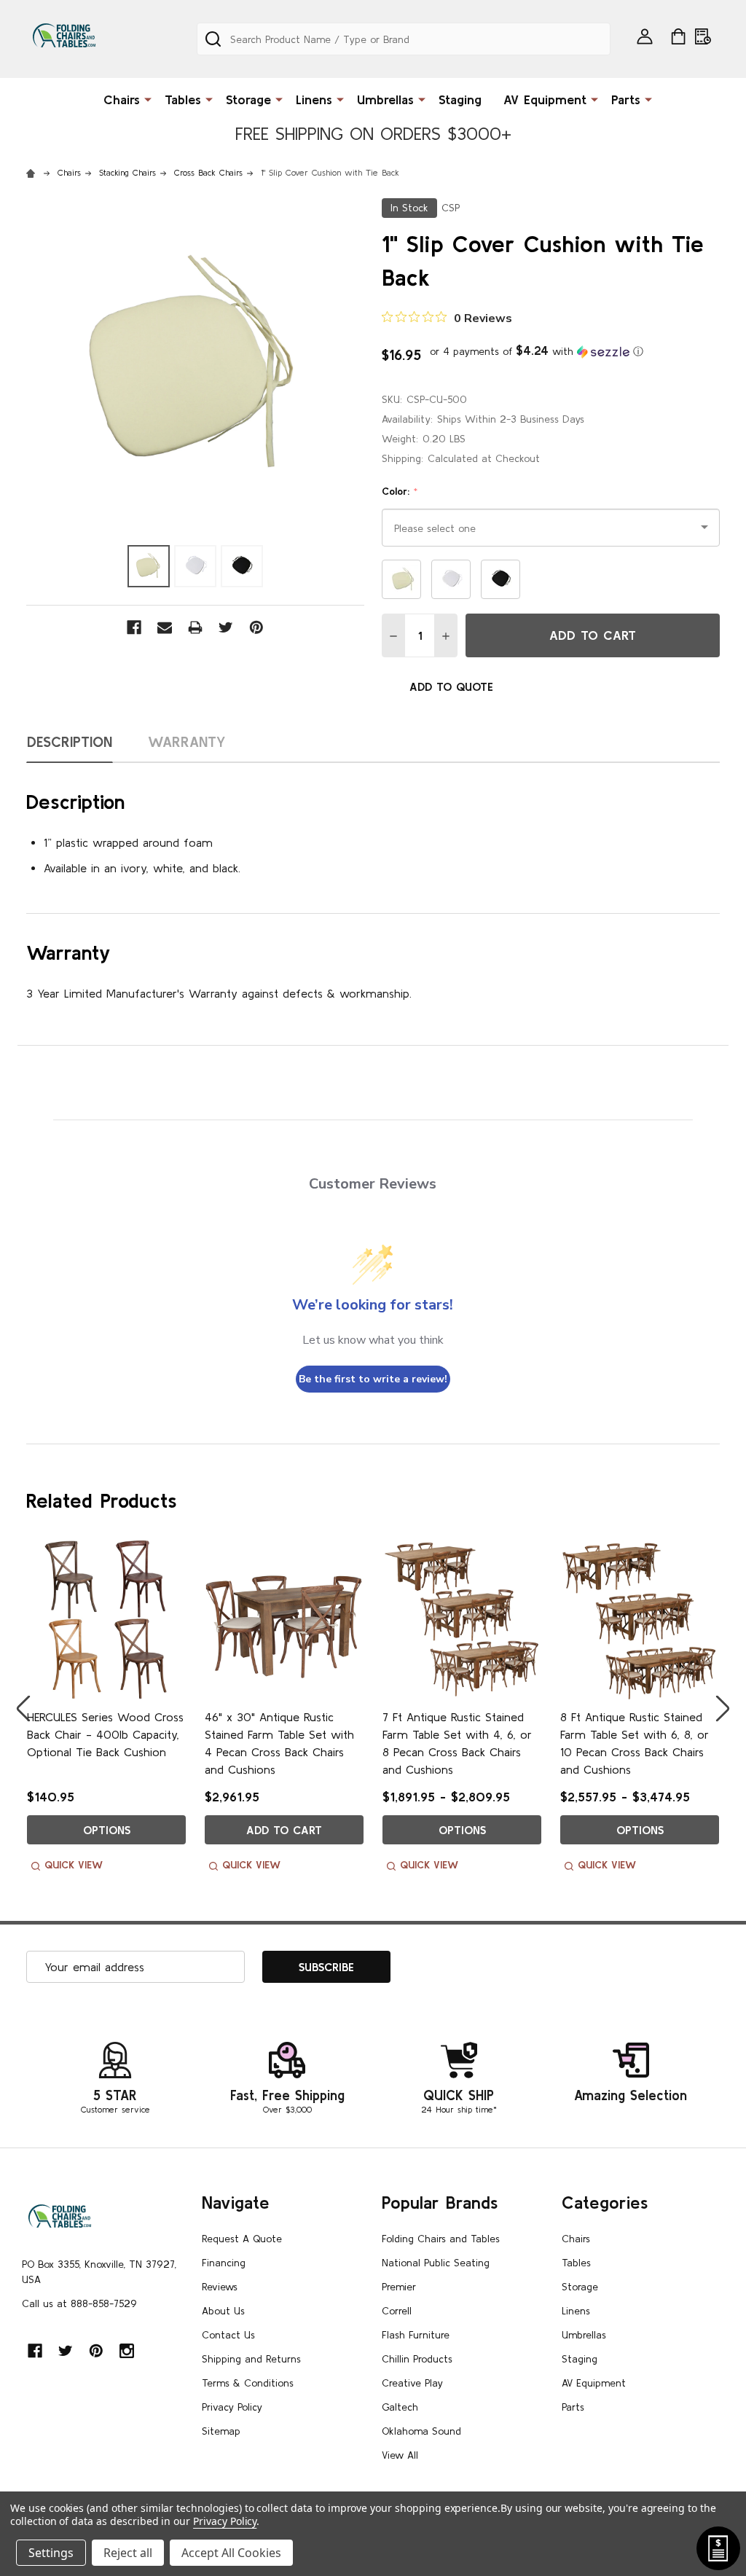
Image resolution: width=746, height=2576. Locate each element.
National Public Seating (436, 2263)
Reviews (220, 2287)
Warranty (187, 741)
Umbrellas (385, 99)
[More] (148, 98)
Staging (460, 99)
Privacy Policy (232, 2407)
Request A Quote (242, 2239)
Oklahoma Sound (421, 2431)
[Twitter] (226, 627)
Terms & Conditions (248, 2383)
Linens (314, 99)
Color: (400, 492)
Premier (399, 2287)
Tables (183, 99)
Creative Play (412, 2383)
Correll (397, 2311)
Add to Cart (593, 635)
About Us (223, 2311)
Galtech (400, 2407)
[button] (537, 351)
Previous (23, 1708)
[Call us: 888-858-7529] (703, 36)
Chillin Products (417, 2359)
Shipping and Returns (251, 2359)
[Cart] (678, 36)
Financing (224, 2263)
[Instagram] (127, 2351)
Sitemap (221, 2431)
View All (400, 2455)
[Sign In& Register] (645, 36)
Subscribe (326, 1967)
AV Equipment (545, 99)
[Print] (195, 627)
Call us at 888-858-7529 (79, 2303)
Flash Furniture (416, 2335)
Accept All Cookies (231, 2553)
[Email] (165, 627)
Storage (248, 99)
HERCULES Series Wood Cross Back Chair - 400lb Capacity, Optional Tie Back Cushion (105, 1734)
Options (107, 1830)
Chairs (122, 99)
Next (723, 1708)
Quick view (74, 1865)
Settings (51, 2553)
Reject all (128, 2553)
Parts (626, 99)
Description (70, 741)
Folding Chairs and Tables (441, 2239)
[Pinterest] (256, 627)
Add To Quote (451, 686)
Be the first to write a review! (373, 1379)
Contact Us (228, 2335)
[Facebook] (134, 627)
